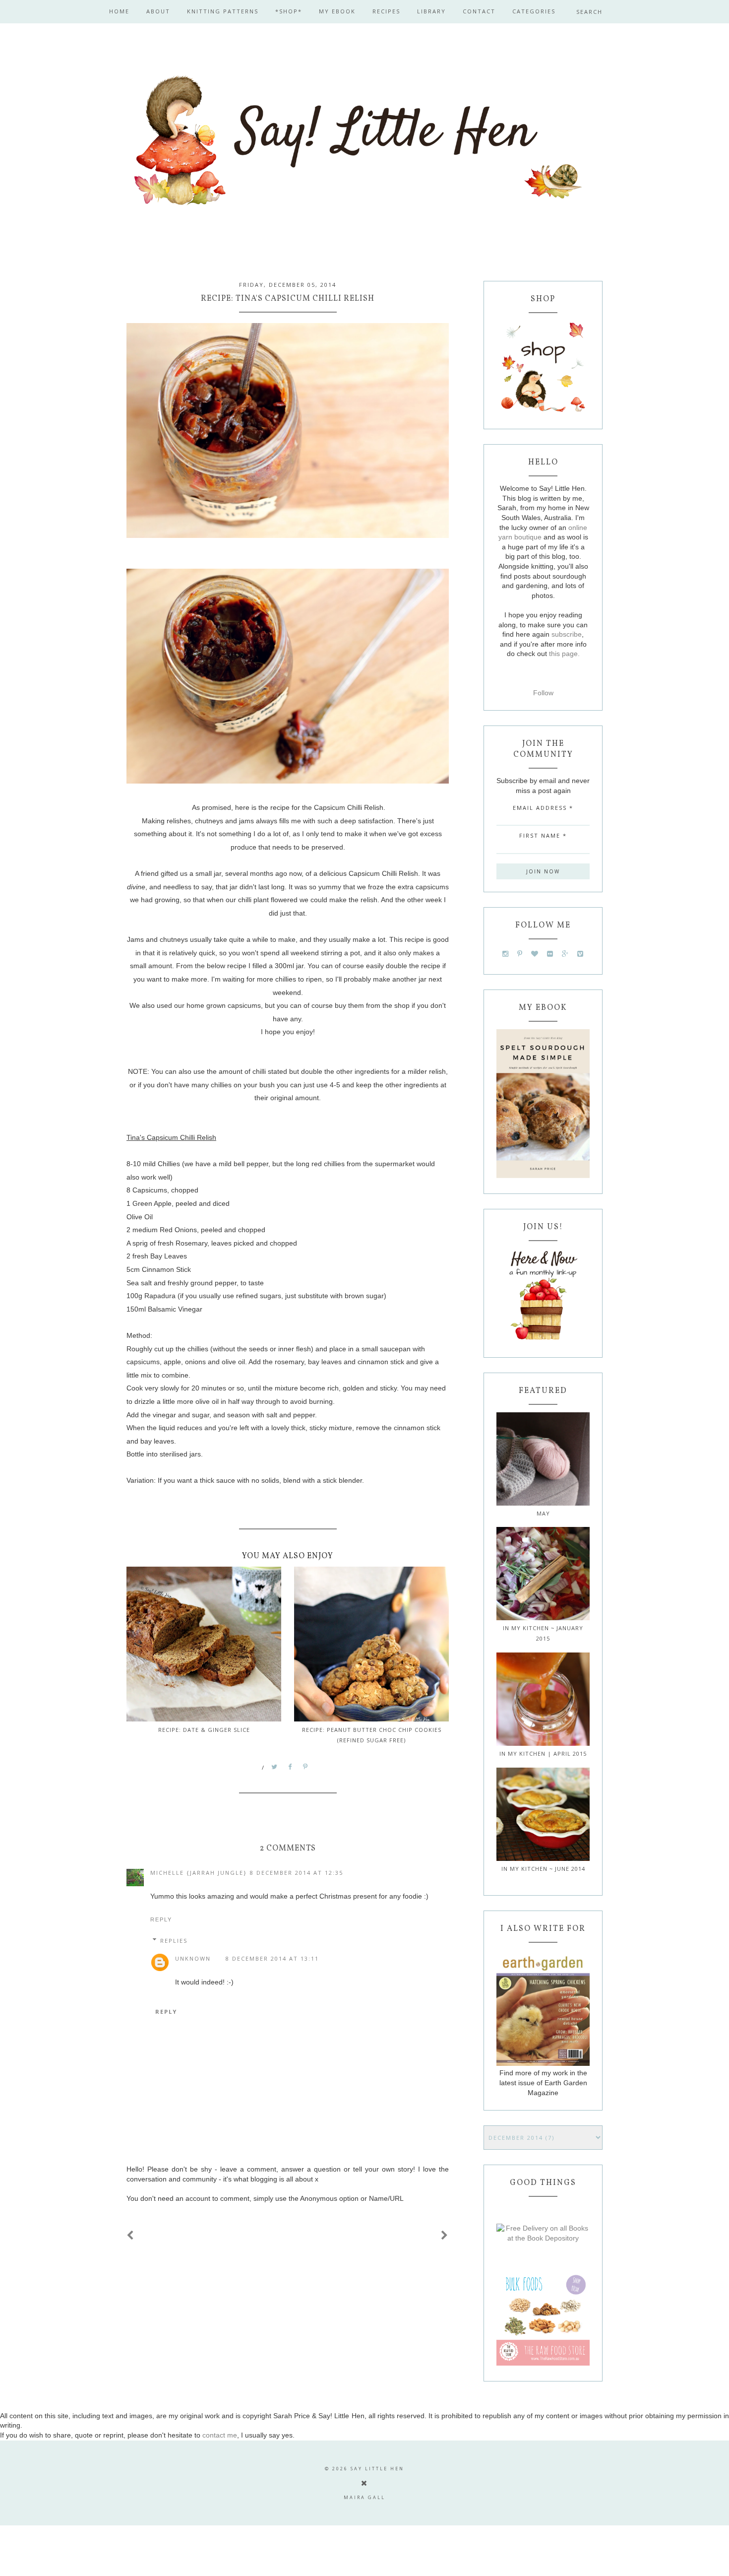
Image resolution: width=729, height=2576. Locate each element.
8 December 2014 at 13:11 (272, 1958)
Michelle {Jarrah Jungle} (199, 1873)
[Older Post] (445, 2236)
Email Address (543, 808)
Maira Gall (364, 2497)
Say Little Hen (377, 2469)
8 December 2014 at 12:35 (297, 1873)
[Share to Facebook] (290, 1767)
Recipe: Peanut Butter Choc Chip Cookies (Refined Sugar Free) (372, 1735)
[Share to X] (275, 1767)
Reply (161, 1919)
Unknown (193, 1958)
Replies (174, 1941)
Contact (479, 11)
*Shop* (289, 11)
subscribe (567, 634)
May (543, 1513)
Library (431, 11)
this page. (564, 654)
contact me (220, 2435)
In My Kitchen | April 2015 (543, 1753)
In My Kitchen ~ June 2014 (543, 1869)
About (158, 11)
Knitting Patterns (223, 11)
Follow (543, 693)
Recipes (386, 11)
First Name (543, 835)
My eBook (337, 11)
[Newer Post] (130, 2236)
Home (119, 11)
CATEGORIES (534, 11)
